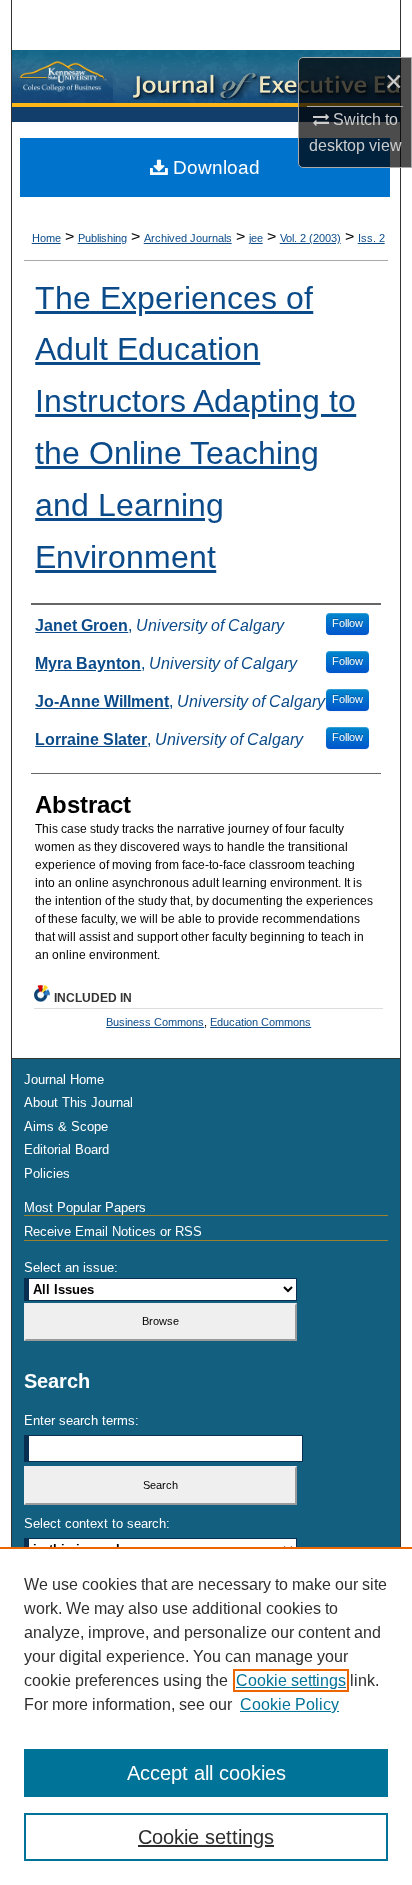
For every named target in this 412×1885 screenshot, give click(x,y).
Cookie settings (291, 1680)
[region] (206, 1716)
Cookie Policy (289, 1704)
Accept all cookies (206, 1773)
